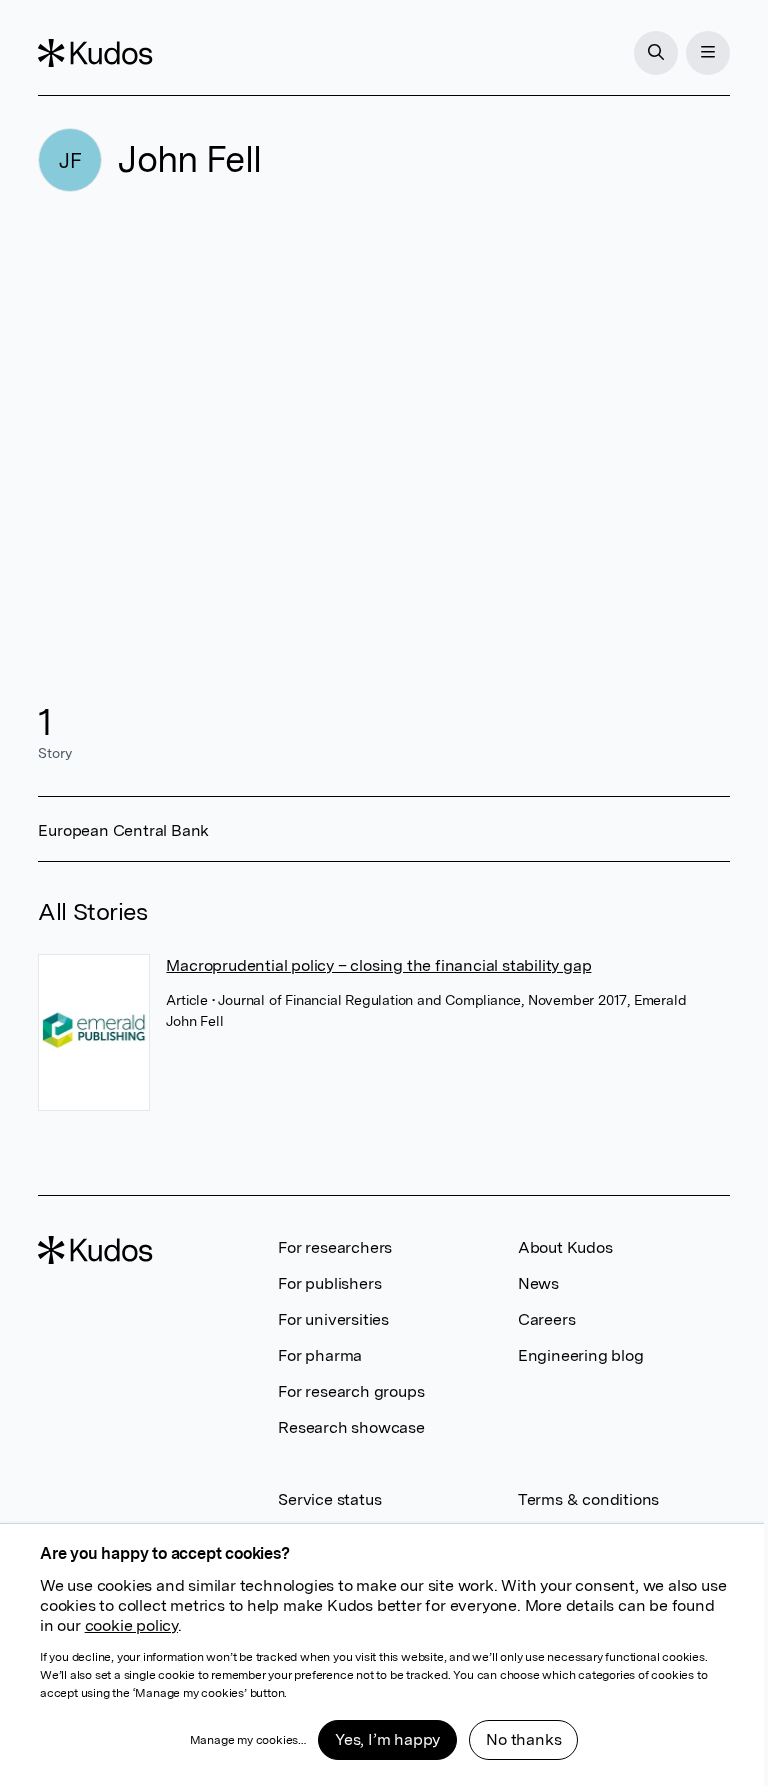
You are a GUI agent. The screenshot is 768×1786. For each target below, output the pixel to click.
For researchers (335, 1247)
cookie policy (131, 1625)
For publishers (329, 1283)
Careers (547, 1319)
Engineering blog (581, 1355)
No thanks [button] (523, 1739)
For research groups (351, 1391)
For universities (333, 1319)
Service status (329, 1499)
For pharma (320, 1355)
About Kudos (565, 1247)
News (538, 1283)
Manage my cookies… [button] (248, 1740)
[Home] (95, 53)
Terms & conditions (588, 1499)
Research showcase (351, 1427)
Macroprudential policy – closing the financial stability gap (378, 965)
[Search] (656, 53)
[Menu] (708, 53)
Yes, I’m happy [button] (387, 1739)
